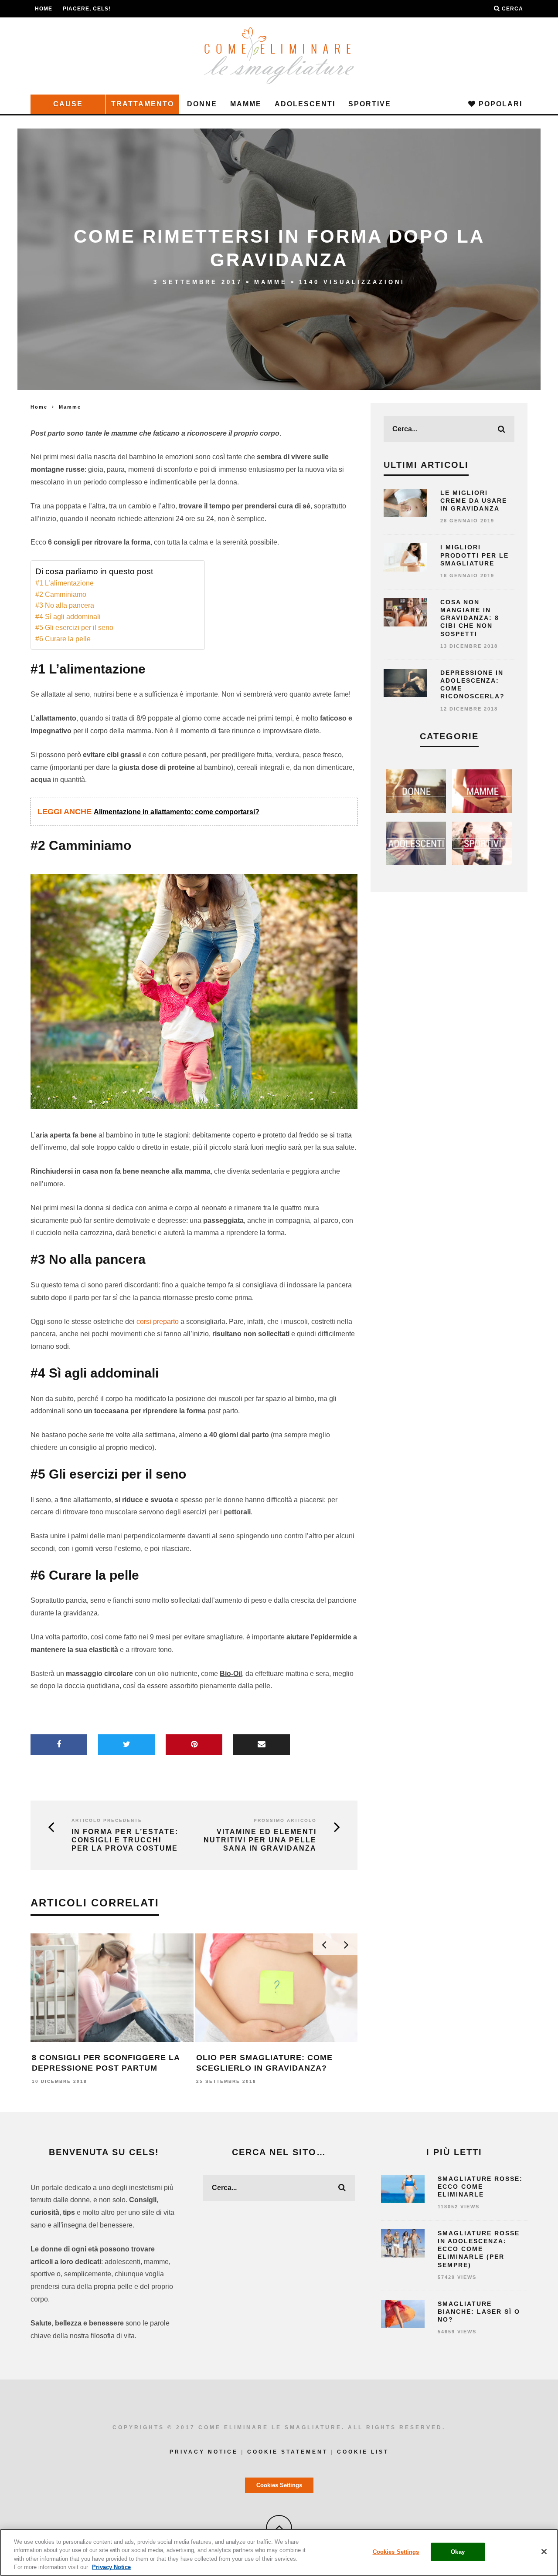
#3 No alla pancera (65, 605)
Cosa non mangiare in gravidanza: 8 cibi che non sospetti (470, 618)
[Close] (544, 2552)
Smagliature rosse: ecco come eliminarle (480, 2187)
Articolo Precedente (107, 1820)
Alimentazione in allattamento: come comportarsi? (177, 812)
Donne (202, 104)
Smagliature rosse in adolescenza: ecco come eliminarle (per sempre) (479, 2249)
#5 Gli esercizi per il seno (74, 628)
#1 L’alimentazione (65, 583)
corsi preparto (158, 1322)
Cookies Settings (279, 2485)
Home (44, 9)
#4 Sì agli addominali (68, 617)
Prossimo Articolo (285, 1820)
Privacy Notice (204, 2452)
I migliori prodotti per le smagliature (475, 555)
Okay (458, 2552)
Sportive (370, 104)
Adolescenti (305, 104)
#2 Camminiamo (61, 594)
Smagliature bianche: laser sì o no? (479, 2312)
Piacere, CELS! (87, 9)
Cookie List (363, 2452)
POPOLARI (499, 104)
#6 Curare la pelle (63, 639)
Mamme (246, 104)
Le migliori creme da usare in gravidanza (474, 501)
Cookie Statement (288, 2452)
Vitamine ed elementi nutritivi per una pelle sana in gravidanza (260, 1840)
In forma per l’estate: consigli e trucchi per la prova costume (125, 1840)
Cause (68, 104)
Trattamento (143, 104)
